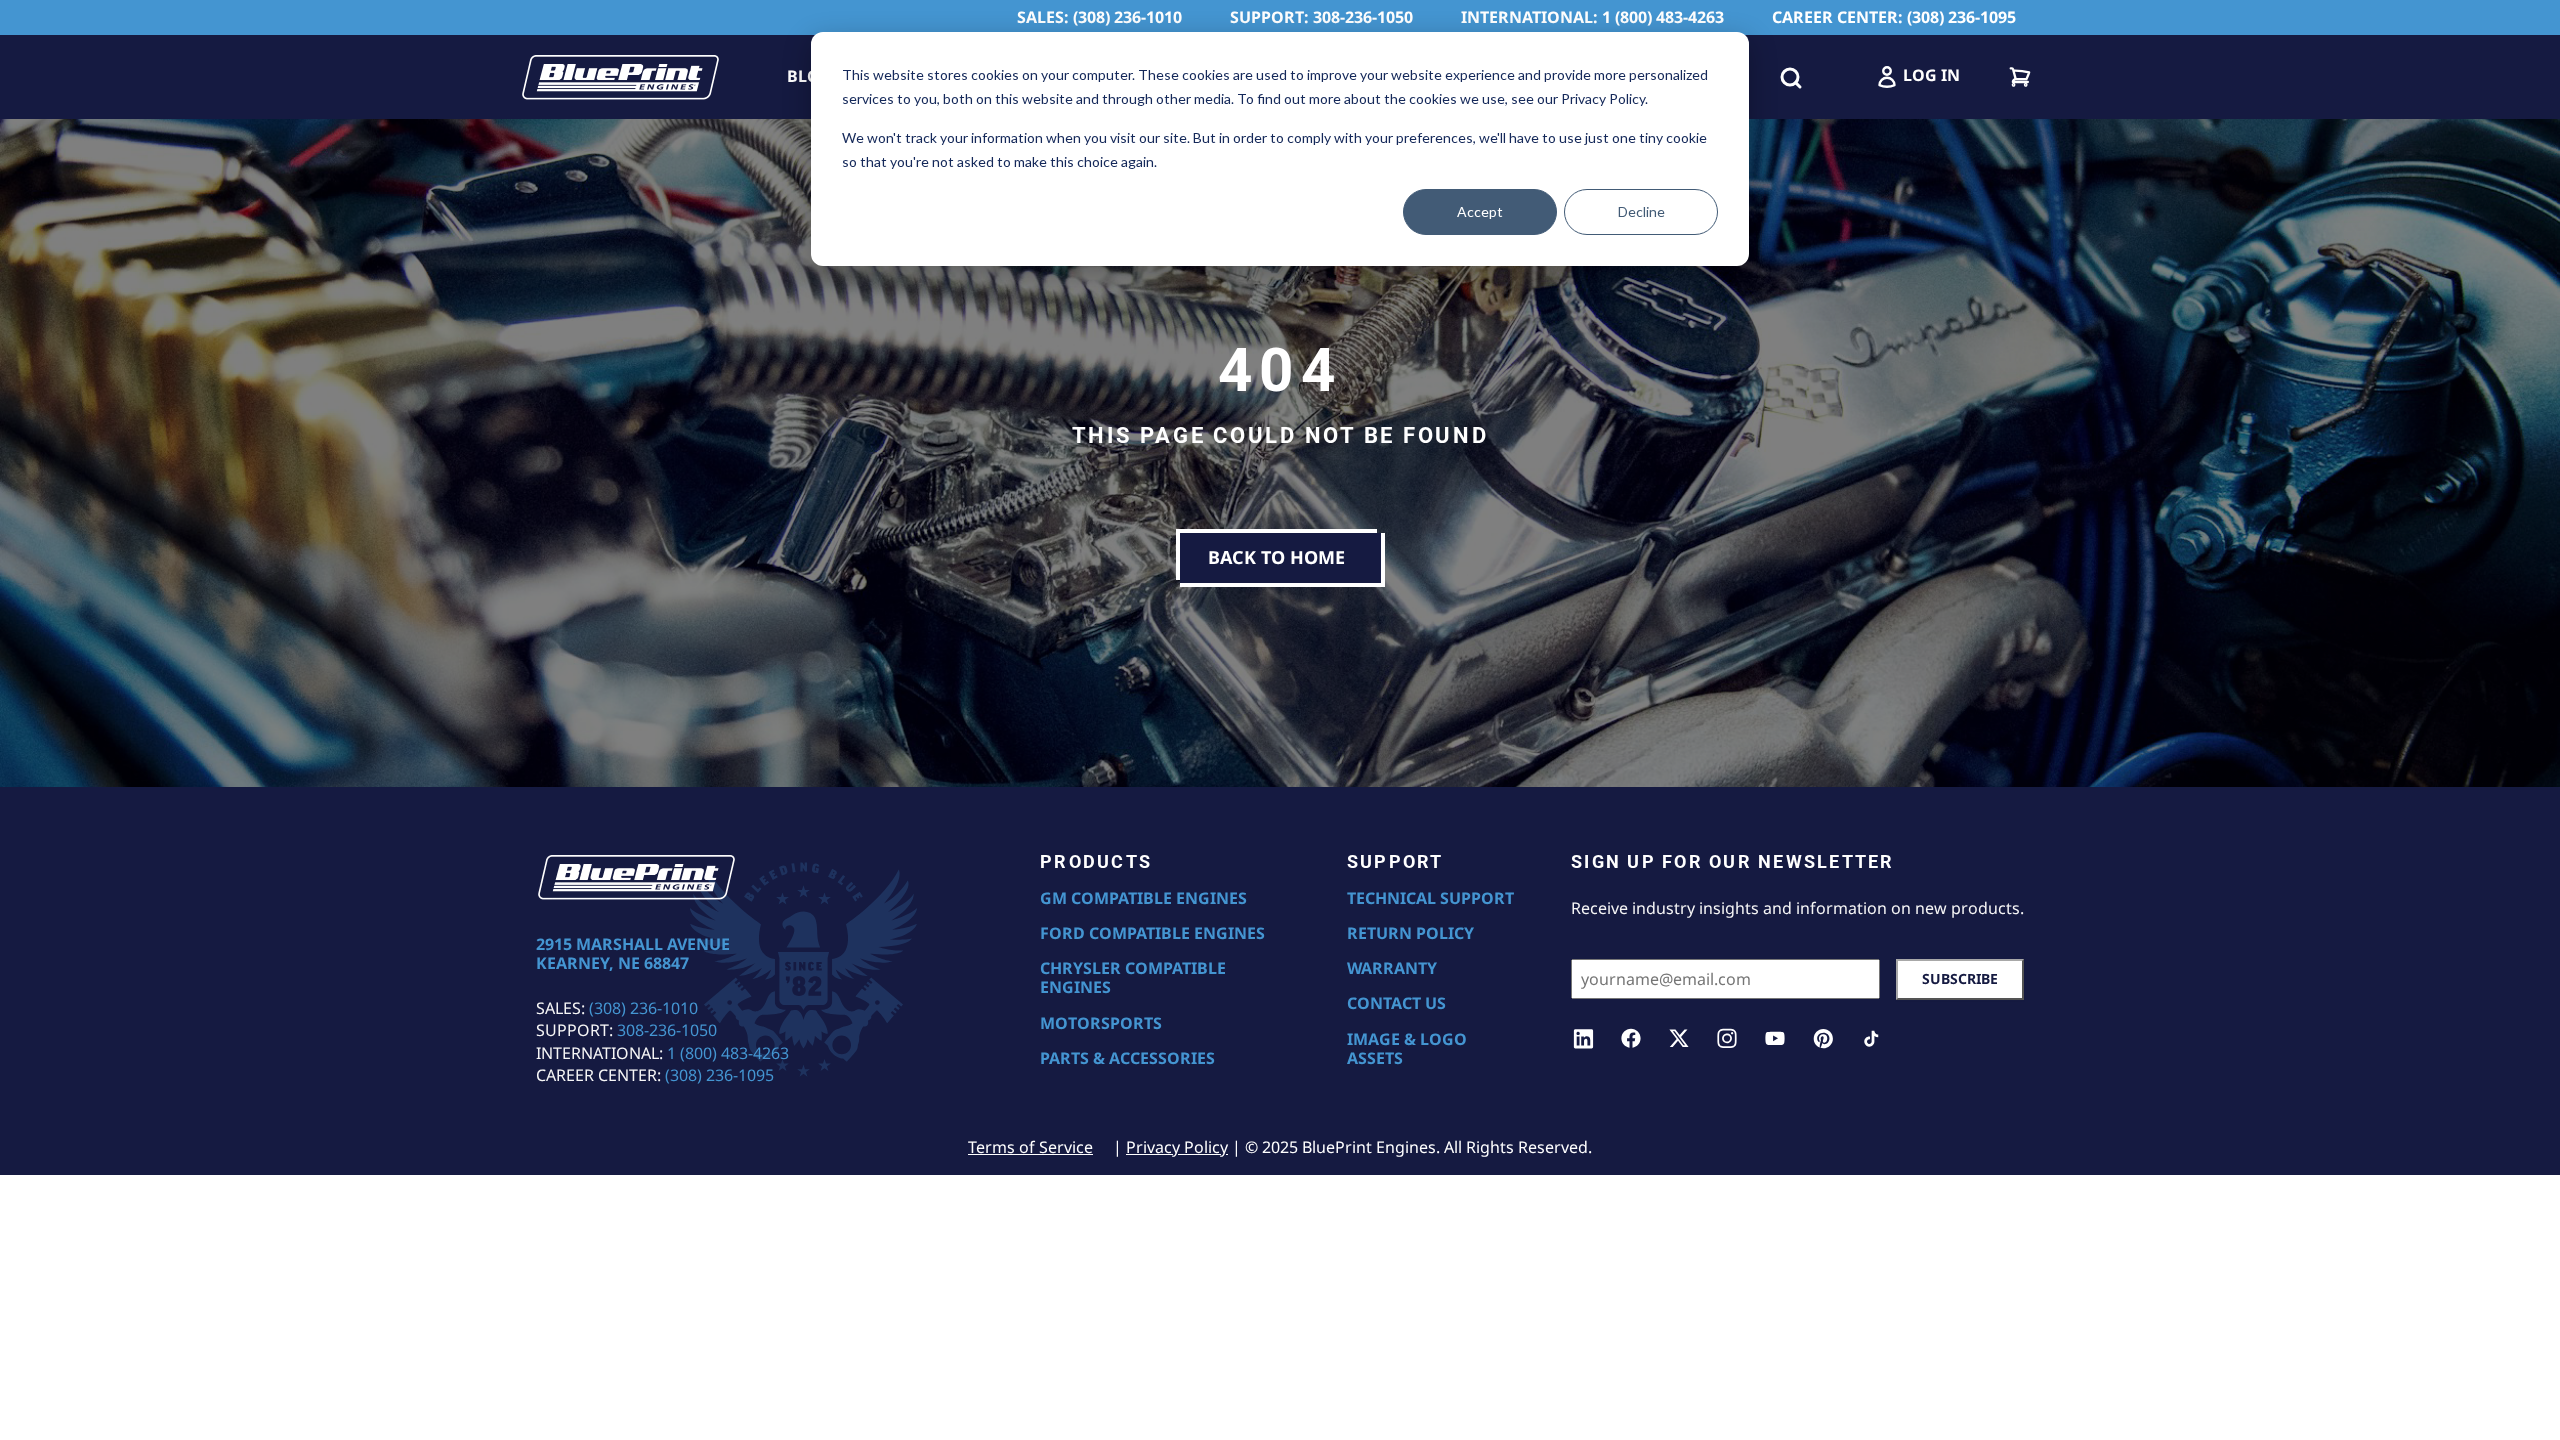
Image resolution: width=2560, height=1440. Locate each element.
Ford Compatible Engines (1152, 933)
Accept (1480, 211)
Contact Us (1396, 1003)
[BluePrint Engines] (620, 77)
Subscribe (1960, 978)
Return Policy (1410, 933)
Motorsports (1101, 1023)
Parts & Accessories (1127, 1058)
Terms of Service (1030, 1147)
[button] (1791, 77)
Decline (1641, 211)
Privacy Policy (1177, 1147)
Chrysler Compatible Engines (1133, 978)
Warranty (1392, 968)
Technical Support (1430, 898)
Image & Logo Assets (1407, 1049)
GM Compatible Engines (1143, 898)
